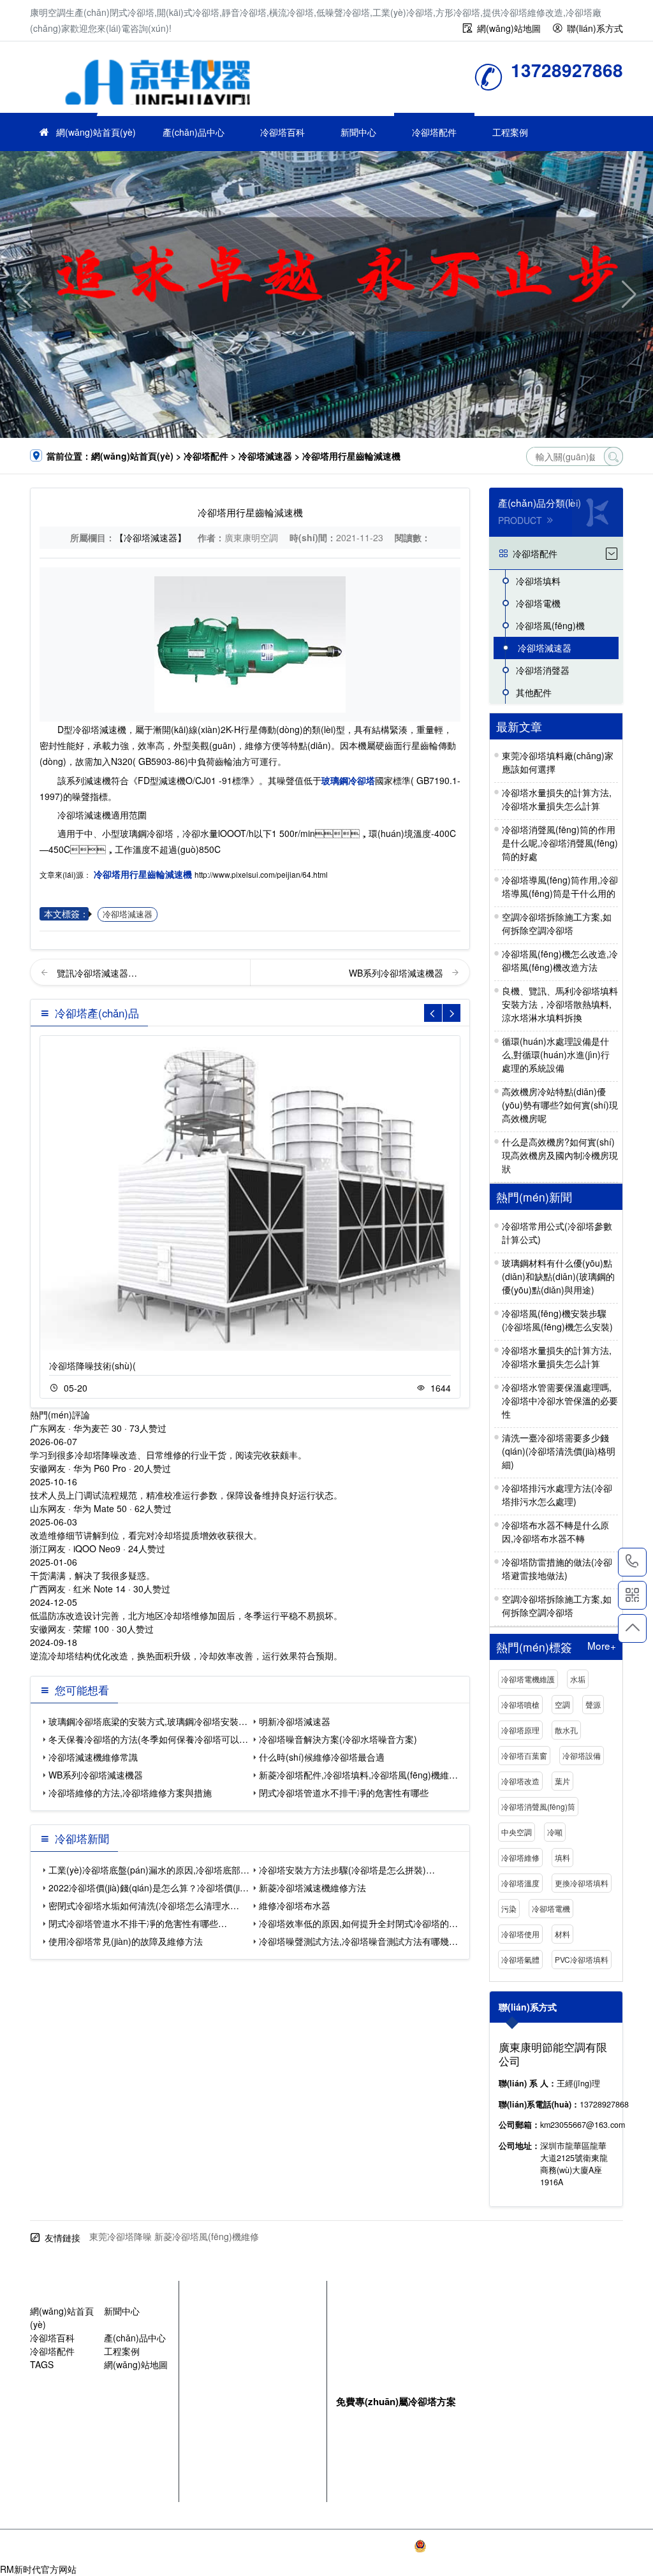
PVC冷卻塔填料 (582, 1959)
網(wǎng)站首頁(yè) (96, 132)
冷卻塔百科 (282, 132)
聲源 (593, 1704)
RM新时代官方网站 (38, 2569)
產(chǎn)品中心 (194, 132)
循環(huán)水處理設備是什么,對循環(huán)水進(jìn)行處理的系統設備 (556, 1054)
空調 (562, 1704)
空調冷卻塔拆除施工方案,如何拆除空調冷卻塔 (557, 923)
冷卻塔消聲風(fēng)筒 (538, 1806)
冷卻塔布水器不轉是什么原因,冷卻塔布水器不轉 (555, 1532)
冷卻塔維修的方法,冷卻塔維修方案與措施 (130, 1793)
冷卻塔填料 (538, 581)
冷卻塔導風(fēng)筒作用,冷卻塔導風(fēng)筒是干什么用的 (560, 886)
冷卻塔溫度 (520, 1883)
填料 (562, 1857)
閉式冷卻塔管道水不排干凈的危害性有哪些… (138, 1923)
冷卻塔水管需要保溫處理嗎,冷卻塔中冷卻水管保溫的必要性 (560, 1401)
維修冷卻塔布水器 (295, 1905)
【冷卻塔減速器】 (150, 537)
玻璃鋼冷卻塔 (348, 780)
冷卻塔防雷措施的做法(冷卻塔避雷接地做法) (557, 1568)
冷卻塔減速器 (265, 456)
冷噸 (555, 1832)
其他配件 (534, 692)
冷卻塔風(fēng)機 (550, 625)
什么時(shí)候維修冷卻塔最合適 (322, 1757)
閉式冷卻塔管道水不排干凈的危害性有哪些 (344, 1793)
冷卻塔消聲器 (543, 670)
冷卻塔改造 (520, 1781)
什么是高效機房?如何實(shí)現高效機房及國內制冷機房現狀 (560, 1155)
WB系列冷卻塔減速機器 (397, 973)
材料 (562, 1934)
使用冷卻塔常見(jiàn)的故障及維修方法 (126, 1941)
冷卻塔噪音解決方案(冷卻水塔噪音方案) (338, 1739)
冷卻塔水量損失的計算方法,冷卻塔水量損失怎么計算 (557, 799)
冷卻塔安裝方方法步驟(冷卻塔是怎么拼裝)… (347, 1870)
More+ (602, 1646)
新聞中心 (358, 132)
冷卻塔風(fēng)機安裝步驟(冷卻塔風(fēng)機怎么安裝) (557, 1320)
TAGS (42, 2364)
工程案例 (510, 132)
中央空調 (517, 1832)
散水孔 (566, 1730)
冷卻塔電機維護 (528, 1679)
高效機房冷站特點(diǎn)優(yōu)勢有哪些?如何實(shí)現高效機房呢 (560, 1105)
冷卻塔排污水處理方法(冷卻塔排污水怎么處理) (557, 1495)
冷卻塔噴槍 (520, 1704)
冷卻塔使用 (520, 1934)
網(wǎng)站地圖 (509, 28)
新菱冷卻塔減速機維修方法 (312, 1888)
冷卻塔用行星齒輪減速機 (143, 874)
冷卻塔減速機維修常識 (93, 1757)
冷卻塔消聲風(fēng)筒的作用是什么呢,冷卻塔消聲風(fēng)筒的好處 (560, 843)
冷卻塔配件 (434, 132)
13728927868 (632, 1562)
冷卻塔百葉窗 (524, 1755)
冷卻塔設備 (582, 1755)
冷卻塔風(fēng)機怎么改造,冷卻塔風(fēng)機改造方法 (560, 960)
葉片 (562, 1781)
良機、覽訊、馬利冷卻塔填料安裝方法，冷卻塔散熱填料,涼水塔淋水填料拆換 (560, 1004)
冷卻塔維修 (520, 1857)
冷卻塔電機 (538, 603)
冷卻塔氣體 (520, 1959)
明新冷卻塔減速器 (295, 1721)
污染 (509, 1908)
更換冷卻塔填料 (582, 1883)
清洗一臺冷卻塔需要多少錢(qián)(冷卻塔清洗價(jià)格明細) (559, 1451)
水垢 (578, 1679)
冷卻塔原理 (520, 1730)
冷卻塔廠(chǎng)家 (158, 81)
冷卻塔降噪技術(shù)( (92, 1365)
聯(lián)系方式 (595, 28)
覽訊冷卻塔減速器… (97, 973)
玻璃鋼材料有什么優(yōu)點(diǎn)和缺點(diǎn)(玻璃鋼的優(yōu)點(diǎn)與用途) (558, 1276)
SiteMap (606, 2546)
